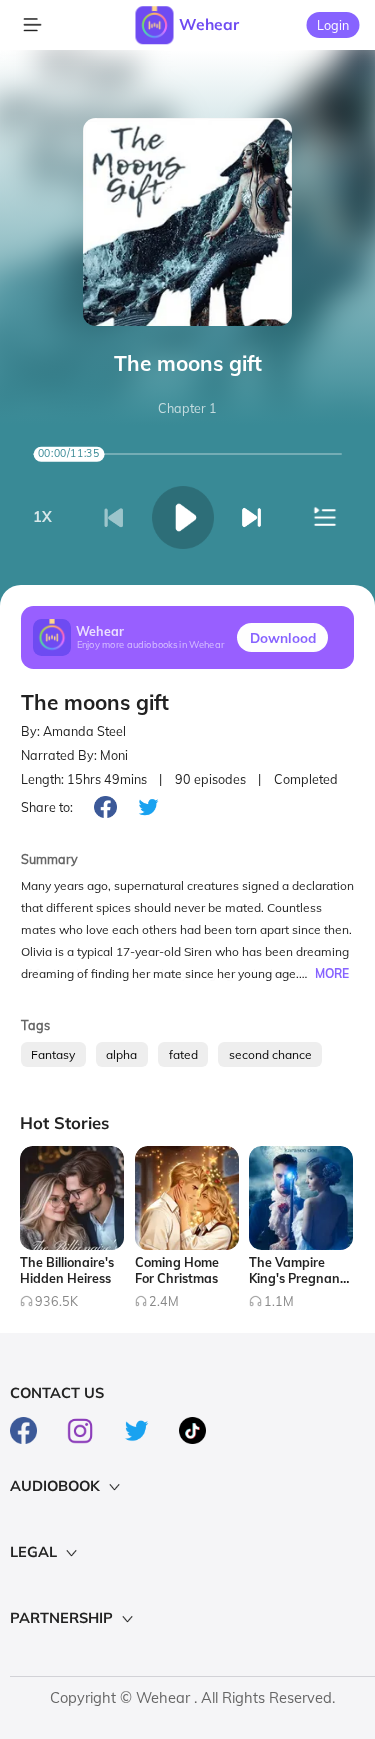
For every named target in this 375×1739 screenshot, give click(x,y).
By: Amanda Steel (73, 731)
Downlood (283, 637)
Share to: (47, 807)
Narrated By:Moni (74, 755)
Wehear (209, 24)
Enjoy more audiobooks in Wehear (151, 645)
